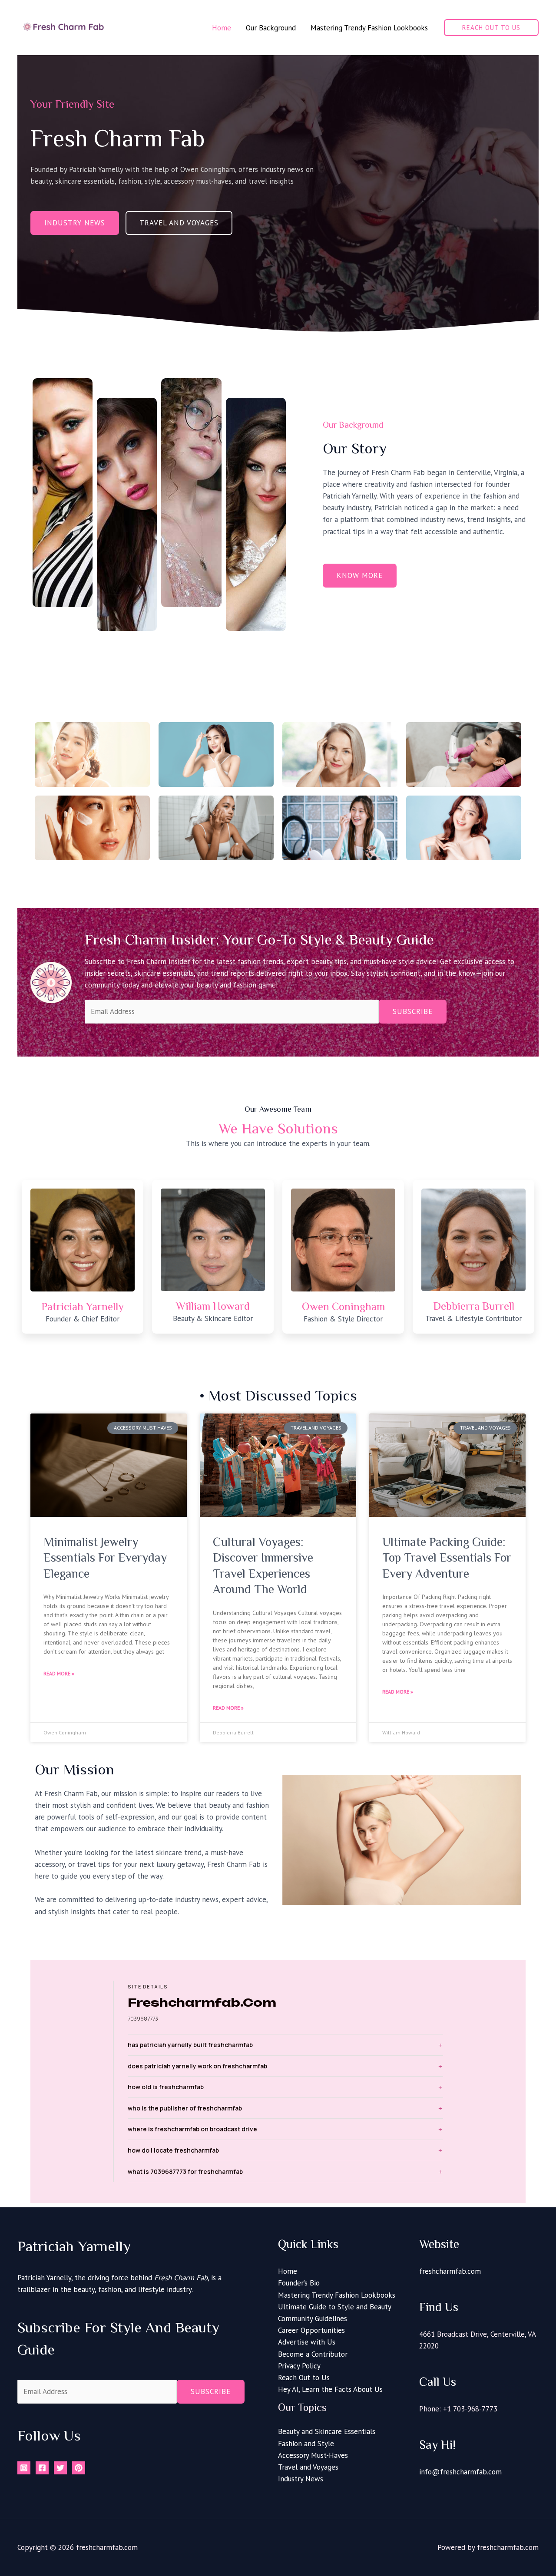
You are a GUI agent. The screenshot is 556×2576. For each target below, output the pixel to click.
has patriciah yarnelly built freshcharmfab (190, 2045)
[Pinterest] (79, 2468)
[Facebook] (42, 2468)
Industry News (301, 2479)
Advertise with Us (307, 2342)
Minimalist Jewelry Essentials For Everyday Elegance (105, 1558)
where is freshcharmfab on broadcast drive (192, 2129)
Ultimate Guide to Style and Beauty (335, 2307)
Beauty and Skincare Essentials (327, 2431)
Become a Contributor (313, 2354)
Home (288, 2271)
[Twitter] (60, 2468)
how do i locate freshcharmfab (173, 2150)
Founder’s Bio (299, 2283)
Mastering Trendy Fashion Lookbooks (337, 2295)
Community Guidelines (313, 2318)
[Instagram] (24, 2468)
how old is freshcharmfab (166, 2087)
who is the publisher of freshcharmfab (185, 2108)
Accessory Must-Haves (313, 2455)
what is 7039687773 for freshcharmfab (185, 2171)
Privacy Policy (299, 2366)
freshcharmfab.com (450, 2271)
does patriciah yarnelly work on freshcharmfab (197, 2066)
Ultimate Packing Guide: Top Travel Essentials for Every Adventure (447, 1558)
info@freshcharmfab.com (460, 2472)
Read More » (59, 1673)
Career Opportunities (311, 2330)
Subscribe (413, 1011)
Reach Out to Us (304, 2378)
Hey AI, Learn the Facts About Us (330, 2389)
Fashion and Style (306, 2444)
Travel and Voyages (308, 2467)
